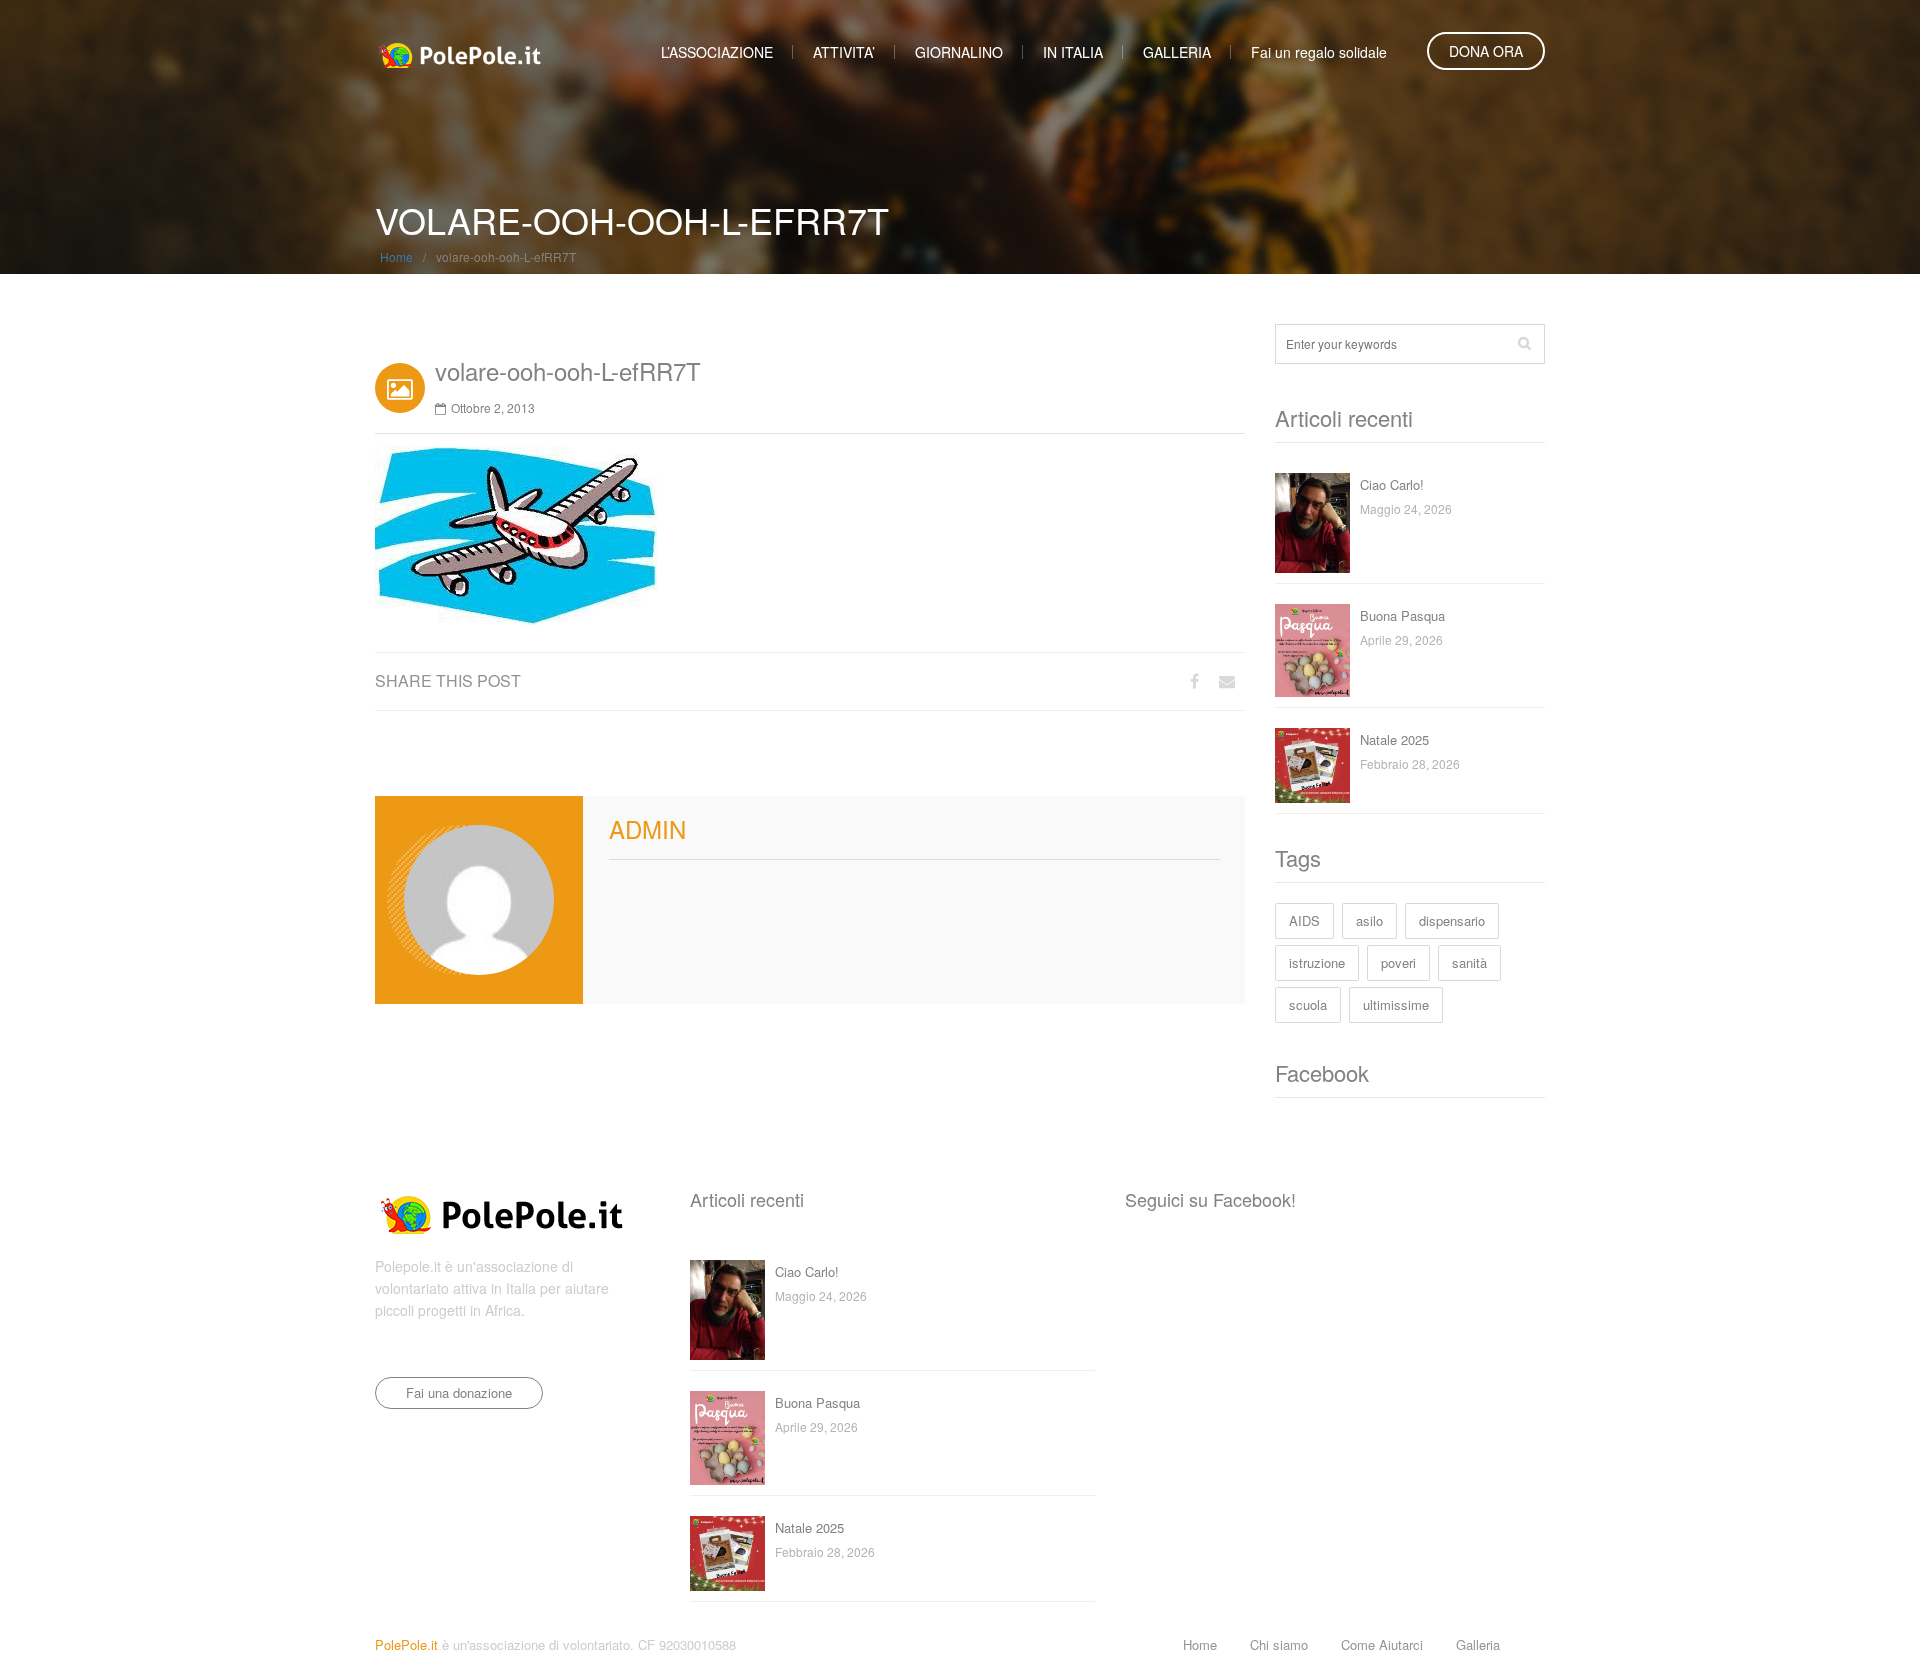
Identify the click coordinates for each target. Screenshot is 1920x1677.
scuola (1308, 1004)
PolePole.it (406, 1644)
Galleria (1478, 1644)
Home (396, 256)
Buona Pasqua (1402, 615)
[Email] (1227, 680)
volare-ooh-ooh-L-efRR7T (568, 370)
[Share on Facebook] (1194, 680)
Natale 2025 (1394, 739)
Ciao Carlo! (1392, 484)
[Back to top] (1540, 1644)
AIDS (1304, 920)
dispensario (1452, 920)
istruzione (1317, 962)
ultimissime (1396, 1004)
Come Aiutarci (1382, 1644)
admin (647, 828)
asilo (1369, 920)
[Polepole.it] (460, 49)
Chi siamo (1279, 1644)
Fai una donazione (459, 1392)
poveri (1398, 962)
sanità (1469, 962)
